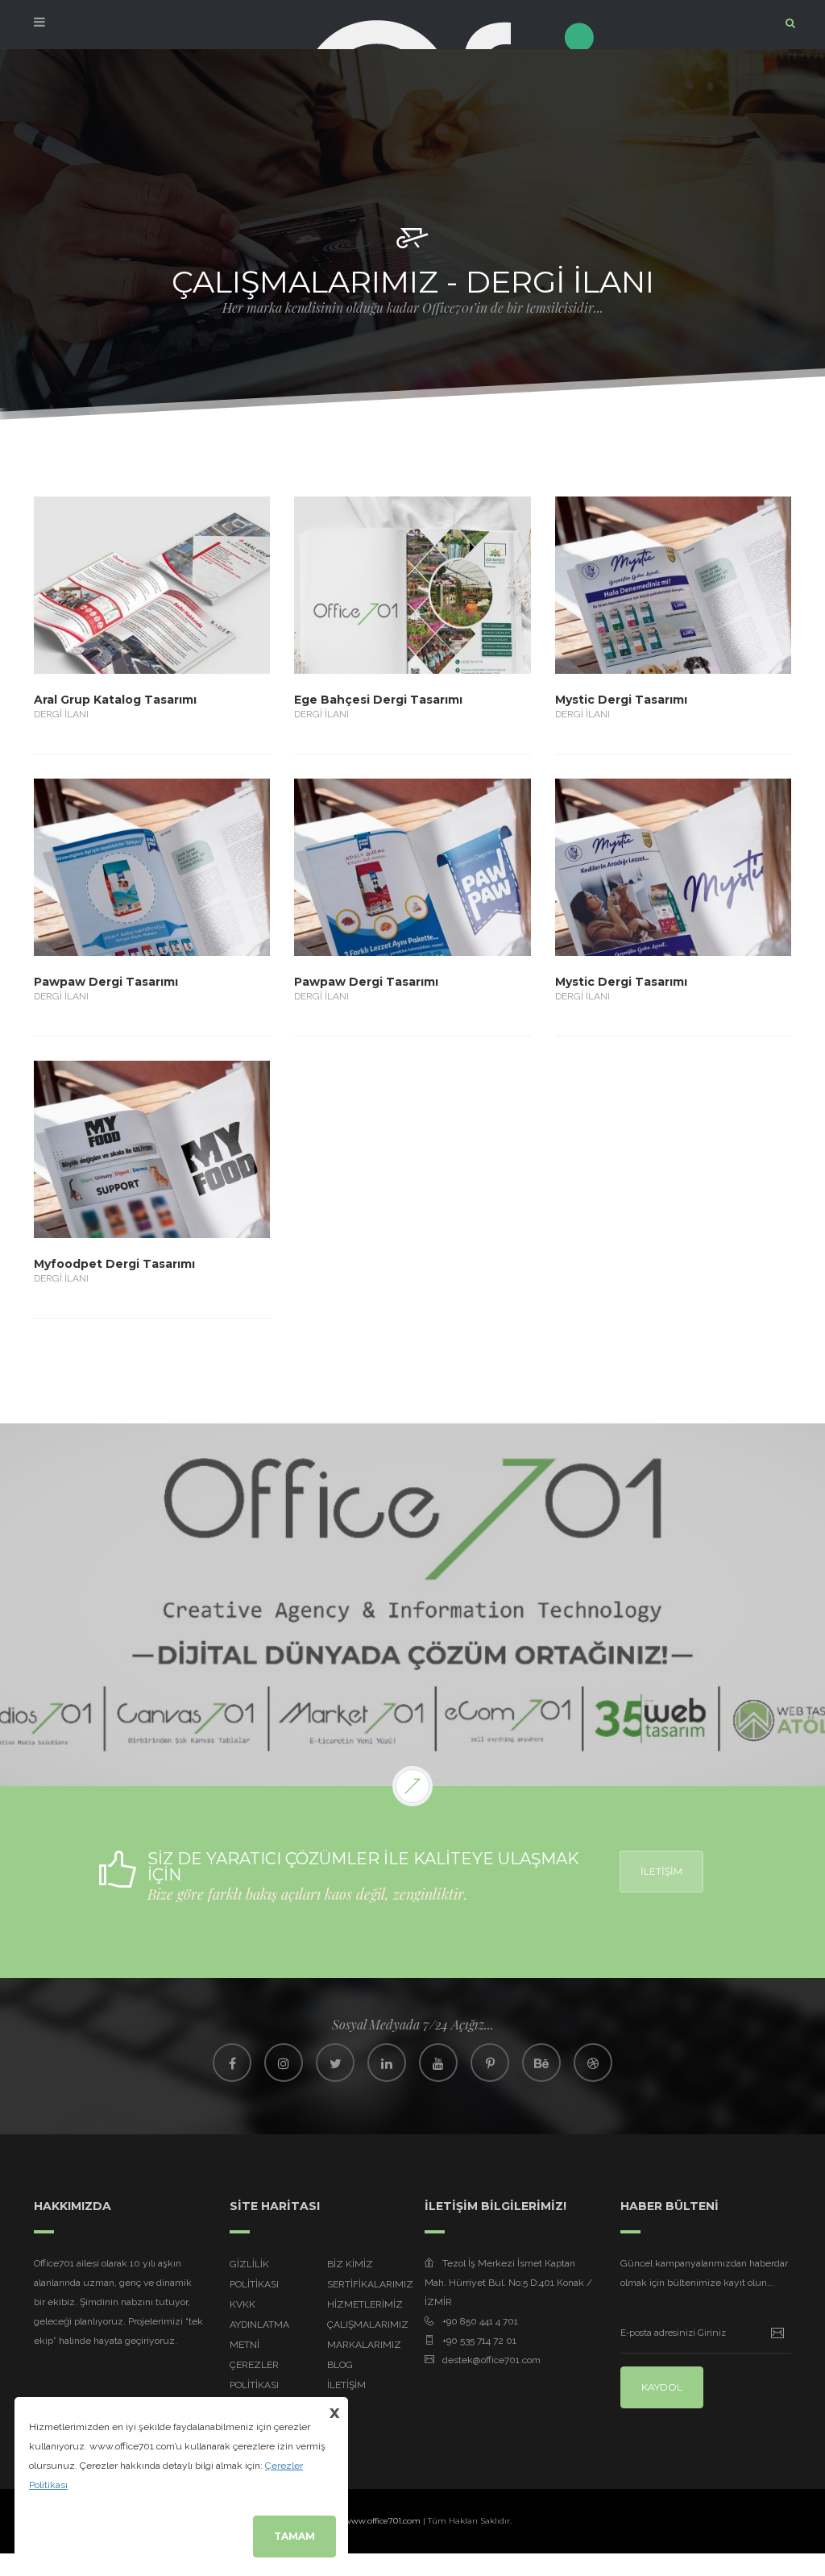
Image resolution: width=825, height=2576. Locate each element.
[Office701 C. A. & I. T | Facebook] (232, 2063)
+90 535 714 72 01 (479, 2341)
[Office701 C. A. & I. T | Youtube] (438, 2063)
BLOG (340, 2365)
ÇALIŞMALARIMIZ (368, 2325)
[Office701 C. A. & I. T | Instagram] (284, 2063)
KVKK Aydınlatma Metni (259, 2325)
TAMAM (294, 2536)
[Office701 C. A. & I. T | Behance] (541, 2063)
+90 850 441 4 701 (480, 2321)
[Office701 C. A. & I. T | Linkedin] (387, 2063)
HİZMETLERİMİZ (365, 2304)
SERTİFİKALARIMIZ (370, 2284)
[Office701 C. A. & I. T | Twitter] (335, 2063)
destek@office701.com (491, 2360)
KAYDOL (662, 2387)
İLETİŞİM (661, 1871)
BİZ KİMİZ (350, 2264)
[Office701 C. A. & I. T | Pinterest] (490, 2063)
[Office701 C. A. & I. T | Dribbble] (593, 2063)
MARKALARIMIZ (364, 2345)
